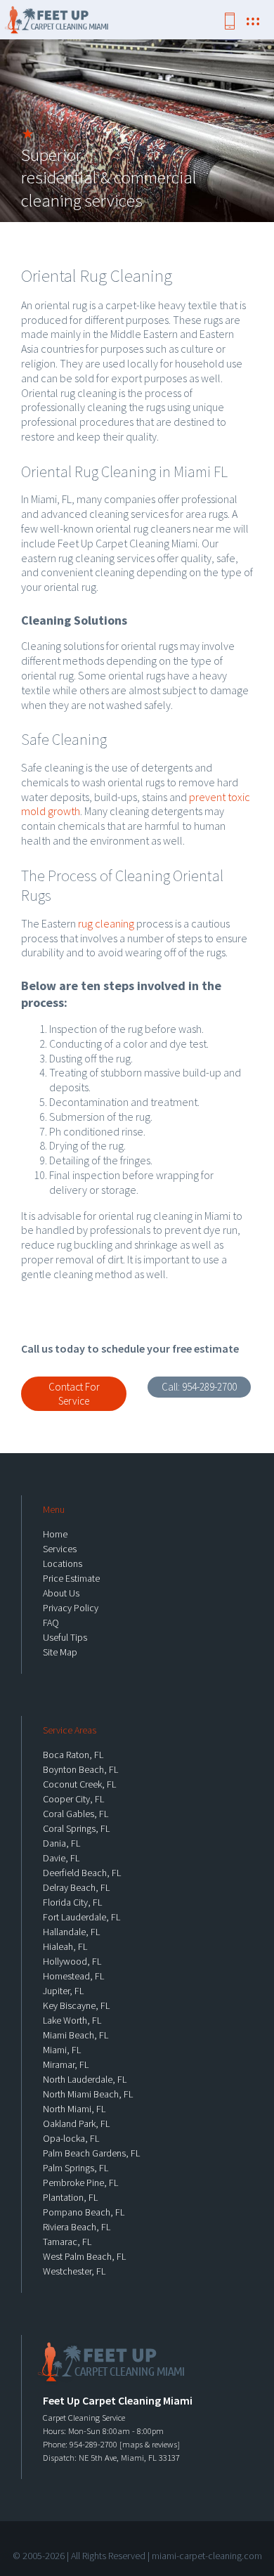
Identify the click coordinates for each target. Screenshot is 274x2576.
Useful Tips (65, 1637)
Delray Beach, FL (76, 1887)
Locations (63, 1563)
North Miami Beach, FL (88, 2094)
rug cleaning (106, 923)
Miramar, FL (66, 2064)
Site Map (60, 1652)
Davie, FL (61, 1858)
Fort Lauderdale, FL (81, 1917)
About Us (61, 1593)
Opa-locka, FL (71, 2138)
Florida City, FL (72, 1902)
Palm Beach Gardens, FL (91, 2153)
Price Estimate (71, 1578)
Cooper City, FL (73, 1799)
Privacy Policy (71, 1608)
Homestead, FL (73, 1976)
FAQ (51, 1622)
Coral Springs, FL (76, 1828)
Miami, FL (62, 2050)
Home (55, 1534)
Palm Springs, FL (76, 2168)
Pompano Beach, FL (84, 2212)
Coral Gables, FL (76, 1814)
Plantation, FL (70, 2197)
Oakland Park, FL (76, 2123)
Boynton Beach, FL (80, 1769)
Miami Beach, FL (76, 2035)
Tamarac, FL (67, 2242)
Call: (199, 1387)
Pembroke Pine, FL (80, 2183)
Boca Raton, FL (73, 1755)
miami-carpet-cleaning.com (207, 2556)
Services (60, 1549)
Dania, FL (61, 1843)
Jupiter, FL (63, 1991)
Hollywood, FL (72, 1961)
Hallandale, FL (71, 1932)
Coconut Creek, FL (79, 1784)
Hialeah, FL (65, 1946)
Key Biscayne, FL (76, 2005)
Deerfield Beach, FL (82, 1873)
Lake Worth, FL (72, 2020)
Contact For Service (74, 1394)
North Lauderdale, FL (85, 2079)
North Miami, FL (74, 2109)
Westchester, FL (74, 2271)
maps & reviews (150, 2444)
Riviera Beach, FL (77, 2227)
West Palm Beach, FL (84, 2256)
